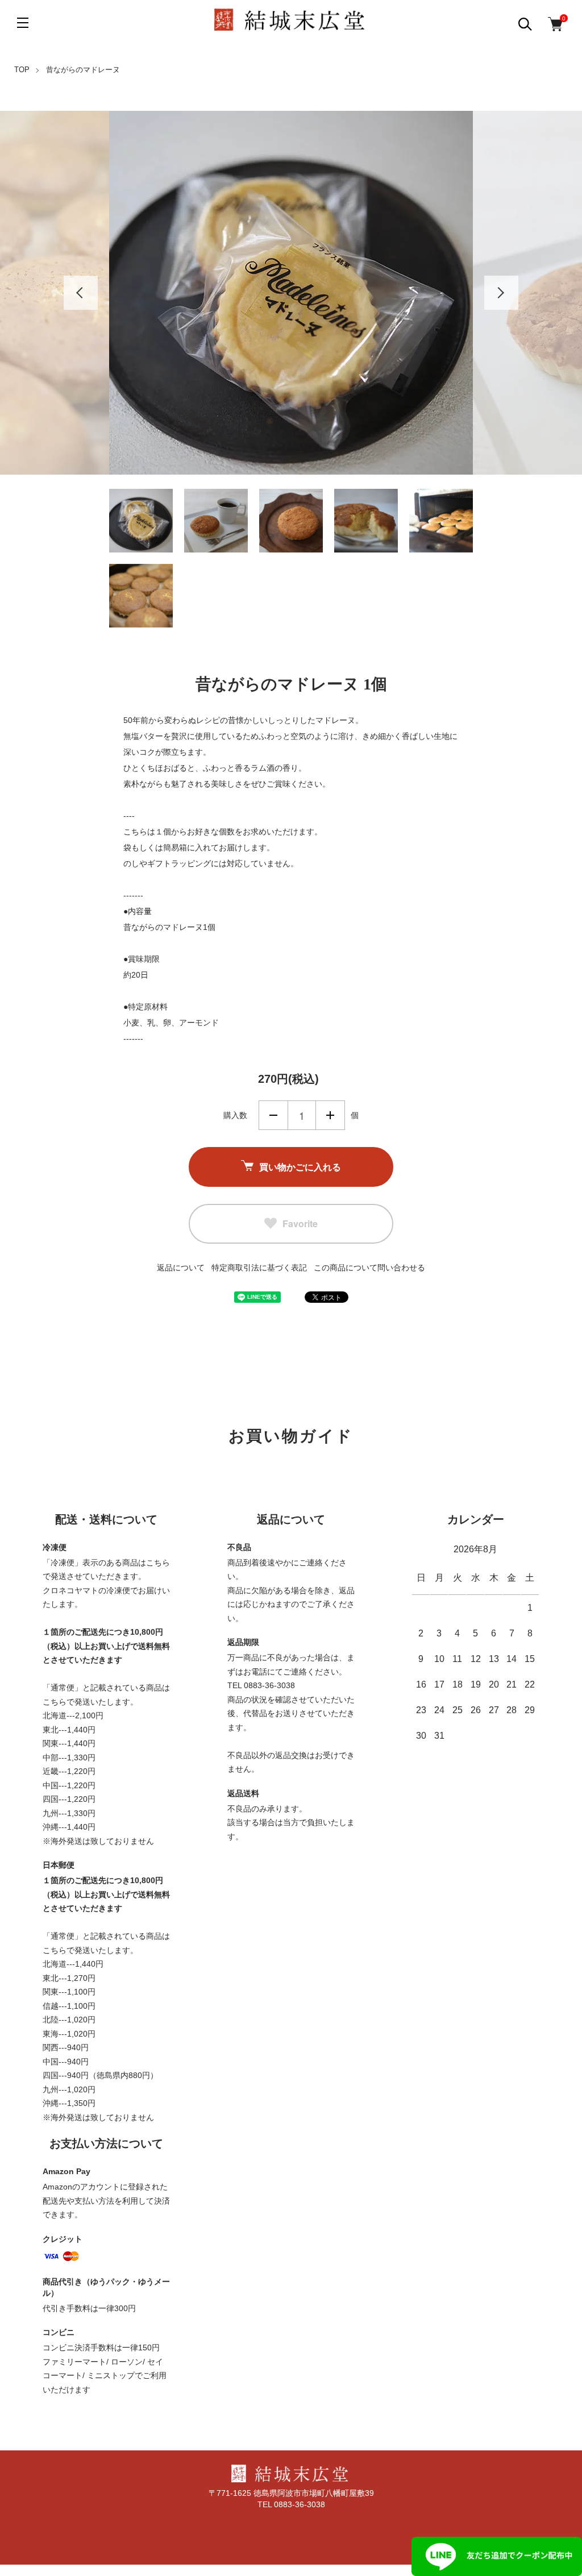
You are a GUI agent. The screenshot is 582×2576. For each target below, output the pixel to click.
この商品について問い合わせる (369, 1268)
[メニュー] (23, 23)
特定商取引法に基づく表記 (259, 1268)
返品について (181, 1268)
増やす (330, 1115)
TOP (22, 70)
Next (501, 293)
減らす (273, 1115)
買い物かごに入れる (300, 1167)
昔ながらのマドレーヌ (83, 70)
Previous (81, 293)
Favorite (300, 1223)
